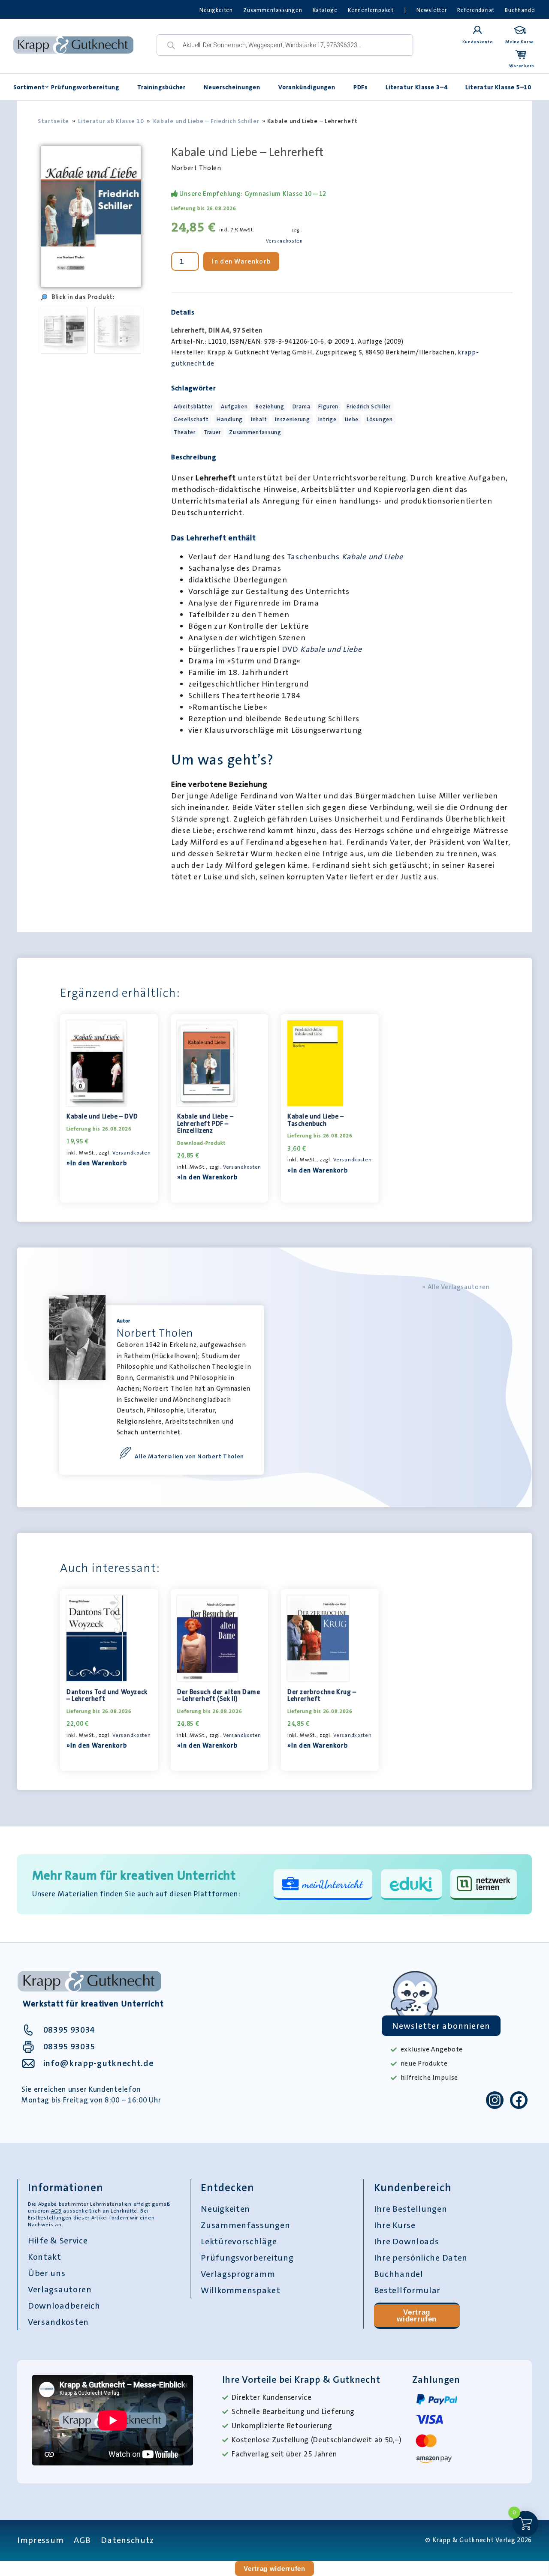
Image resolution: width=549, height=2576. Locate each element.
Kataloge (325, 10)
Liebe (352, 419)
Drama (302, 406)
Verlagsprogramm (238, 2274)
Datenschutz (127, 2540)
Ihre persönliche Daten (421, 2258)
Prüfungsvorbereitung (85, 87)
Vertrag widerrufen (417, 2316)
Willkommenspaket (240, 2290)
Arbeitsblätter (193, 406)
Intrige (327, 419)
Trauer (212, 432)
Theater (185, 432)
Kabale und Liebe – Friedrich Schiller (206, 121)
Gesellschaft (191, 419)
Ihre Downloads (407, 2241)
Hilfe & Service (58, 2240)
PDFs (361, 87)
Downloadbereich (64, 2306)
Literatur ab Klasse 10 (111, 121)
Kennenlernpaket (371, 10)
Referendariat (476, 10)
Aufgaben (234, 406)
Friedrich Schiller (369, 406)
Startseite (53, 121)
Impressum (40, 2540)
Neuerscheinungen (232, 87)
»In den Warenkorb (97, 1163)
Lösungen (380, 419)
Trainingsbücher (162, 87)
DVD (322, 649)
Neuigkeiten (216, 10)
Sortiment (29, 87)
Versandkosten (284, 241)
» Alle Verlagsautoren (456, 1287)
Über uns (47, 2273)
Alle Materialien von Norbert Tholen (190, 1456)
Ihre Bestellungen (411, 2209)
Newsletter (432, 10)
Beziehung (270, 406)
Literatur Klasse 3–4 (417, 87)
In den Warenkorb (241, 261)
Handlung (230, 419)
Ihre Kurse (395, 2225)
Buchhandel (520, 10)
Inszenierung (292, 419)
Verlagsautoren (60, 2289)
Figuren (328, 406)
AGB (56, 2211)
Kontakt (45, 2257)
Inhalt (259, 419)
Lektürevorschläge (239, 2241)
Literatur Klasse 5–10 (498, 87)
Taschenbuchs (345, 557)
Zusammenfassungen (273, 10)
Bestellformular (407, 2290)
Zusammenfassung (255, 432)
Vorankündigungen (307, 87)
